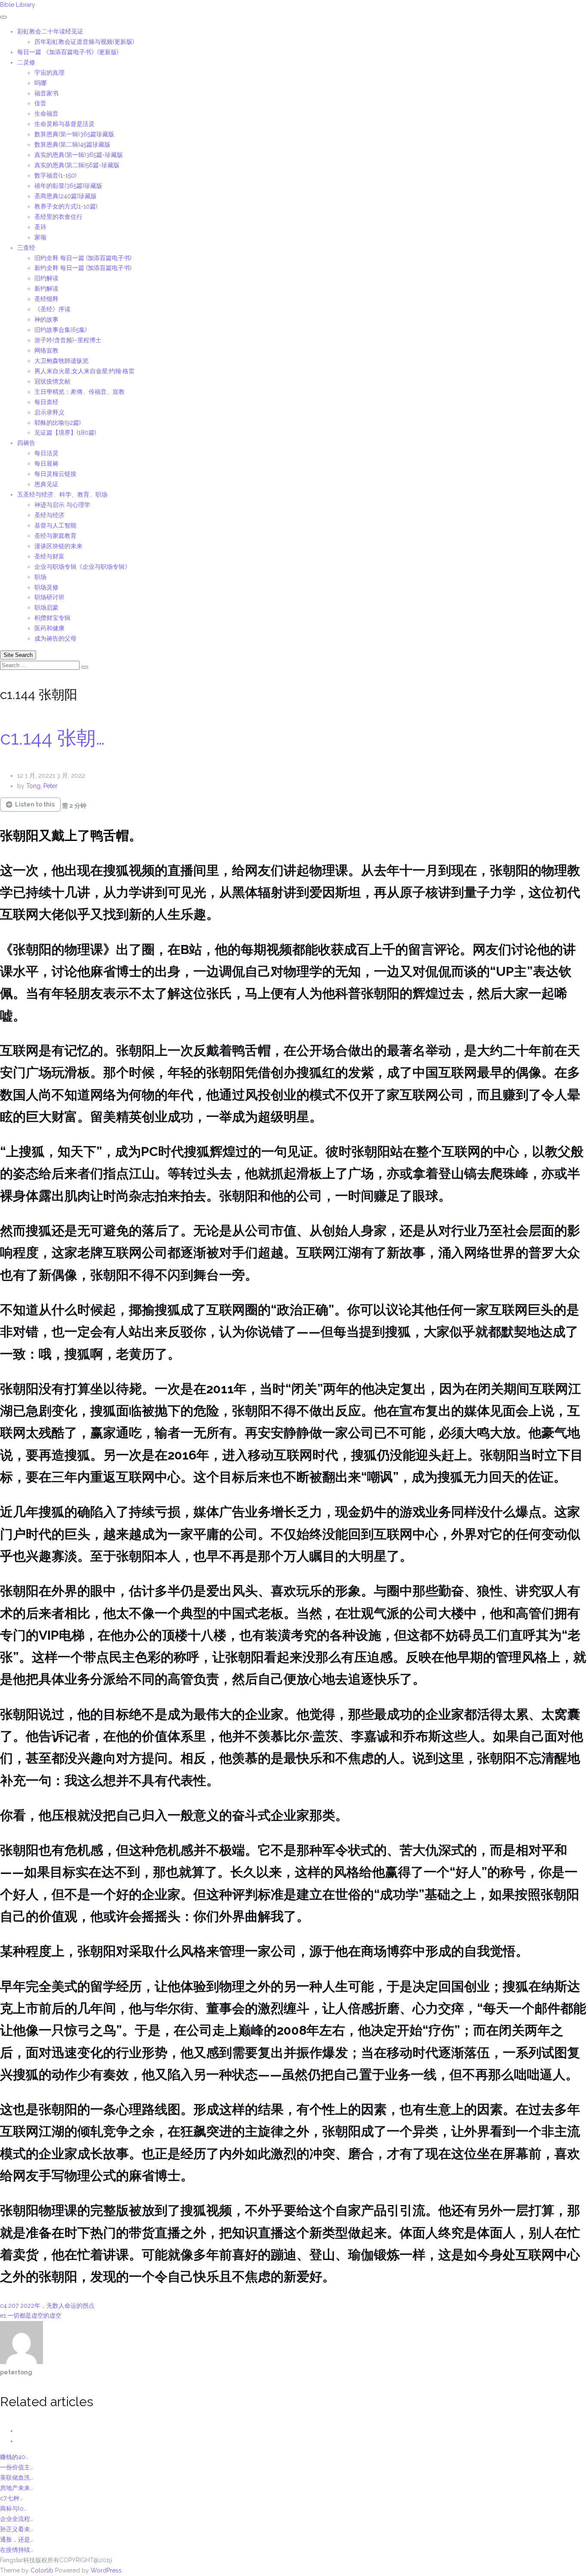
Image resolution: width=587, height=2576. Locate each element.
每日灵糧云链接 (55, 474)
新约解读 (46, 288)
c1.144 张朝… (52, 738)
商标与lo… (13, 2509)
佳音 (40, 103)
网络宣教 (46, 350)
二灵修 (26, 62)
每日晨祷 (46, 463)
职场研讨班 (49, 597)
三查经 (26, 248)
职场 (40, 577)
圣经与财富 (49, 556)
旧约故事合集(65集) (61, 330)
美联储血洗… (17, 2478)
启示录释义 (49, 412)
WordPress (106, 2570)
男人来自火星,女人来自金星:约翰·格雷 (84, 371)
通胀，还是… (17, 2539)
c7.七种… (11, 2498)
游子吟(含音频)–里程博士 (68, 340)
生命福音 (46, 113)
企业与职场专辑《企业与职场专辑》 (83, 567)
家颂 (40, 237)
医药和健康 (49, 628)
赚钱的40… (14, 2457)
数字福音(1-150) (55, 175)
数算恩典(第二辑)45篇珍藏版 (72, 144)
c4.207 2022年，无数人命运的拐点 (47, 2306)
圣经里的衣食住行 (58, 217)
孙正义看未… (17, 2529)
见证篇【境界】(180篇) (65, 432)
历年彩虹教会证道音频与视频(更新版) (84, 42)
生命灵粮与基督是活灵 (64, 124)
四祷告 (26, 443)
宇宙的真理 (49, 73)
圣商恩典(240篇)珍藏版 (66, 196)
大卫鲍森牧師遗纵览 (61, 361)
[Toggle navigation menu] (3, 17)
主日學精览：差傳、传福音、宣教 (79, 392)
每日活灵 (46, 453)
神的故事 (46, 319)
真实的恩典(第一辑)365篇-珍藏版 (79, 155)
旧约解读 (46, 278)
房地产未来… (17, 2488)
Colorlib (42, 2570)
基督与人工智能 (56, 525)
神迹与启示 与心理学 (62, 505)
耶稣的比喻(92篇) (58, 423)
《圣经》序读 (52, 309)
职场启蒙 (46, 607)
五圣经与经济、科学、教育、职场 (62, 494)
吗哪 (40, 83)
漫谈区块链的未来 (58, 546)
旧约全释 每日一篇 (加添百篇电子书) (83, 258)
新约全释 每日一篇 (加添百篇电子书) (83, 268)
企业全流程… (17, 2519)
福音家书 (46, 93)
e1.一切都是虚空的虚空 (31, 2315)
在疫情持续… (17, 2550)
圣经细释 (46, 299)
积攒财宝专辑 (52, 618)
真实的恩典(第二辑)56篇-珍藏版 (77, 165)
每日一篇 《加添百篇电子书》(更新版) (68, 52)
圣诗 (40, 227)
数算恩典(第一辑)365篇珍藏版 (74, 134)
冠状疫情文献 (52, 381)
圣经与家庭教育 (55, 536)
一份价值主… (17, 2467)
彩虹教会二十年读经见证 (50, 31)
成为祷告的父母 (55, 638)
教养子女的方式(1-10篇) (66, 206)
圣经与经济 (49, 515)
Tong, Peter (42, 786)
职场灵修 (46, 587)
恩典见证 (46, 484)
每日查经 (46, 402)
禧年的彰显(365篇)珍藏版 (68, 186)
